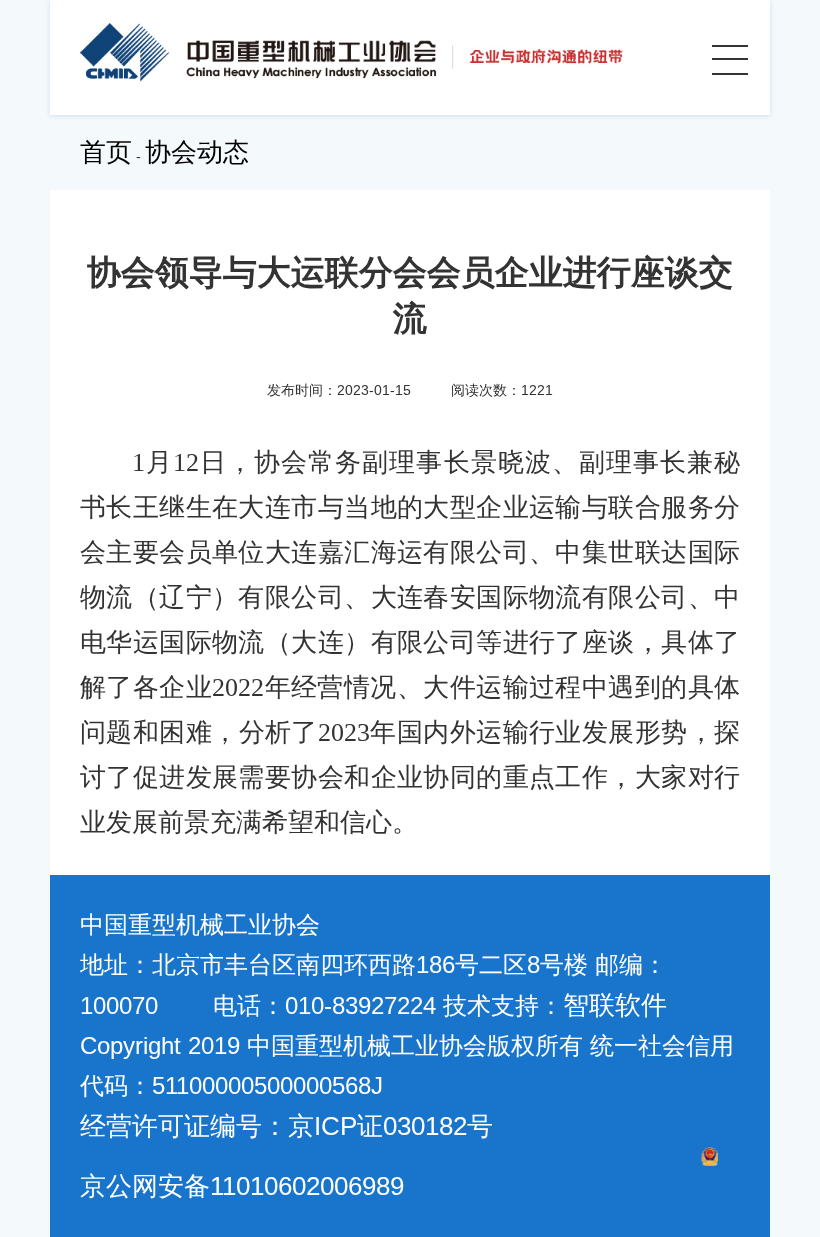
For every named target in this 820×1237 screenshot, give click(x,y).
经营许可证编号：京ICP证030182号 (286, 1126)
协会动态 (197, 152)
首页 (106, 152)
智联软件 (615, 1005)
